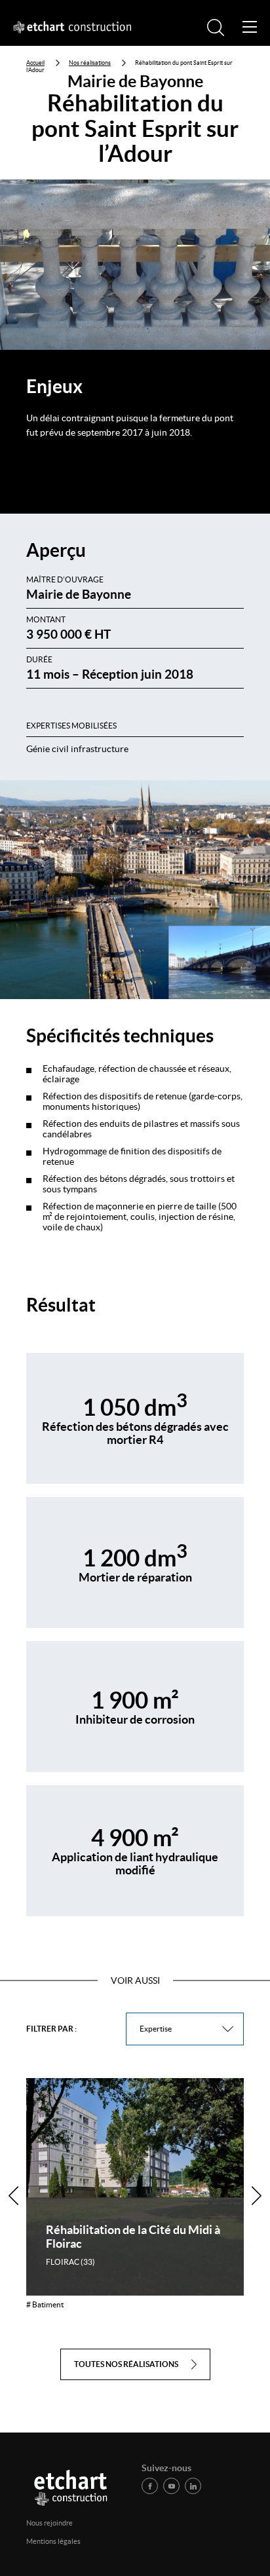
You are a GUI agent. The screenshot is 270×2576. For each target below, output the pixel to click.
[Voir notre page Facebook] (150, 2486)
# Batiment (45, 2304)
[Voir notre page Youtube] (171, 2486)
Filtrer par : (51, 2029)
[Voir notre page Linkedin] (193, 2486)
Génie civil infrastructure (77, 749)
